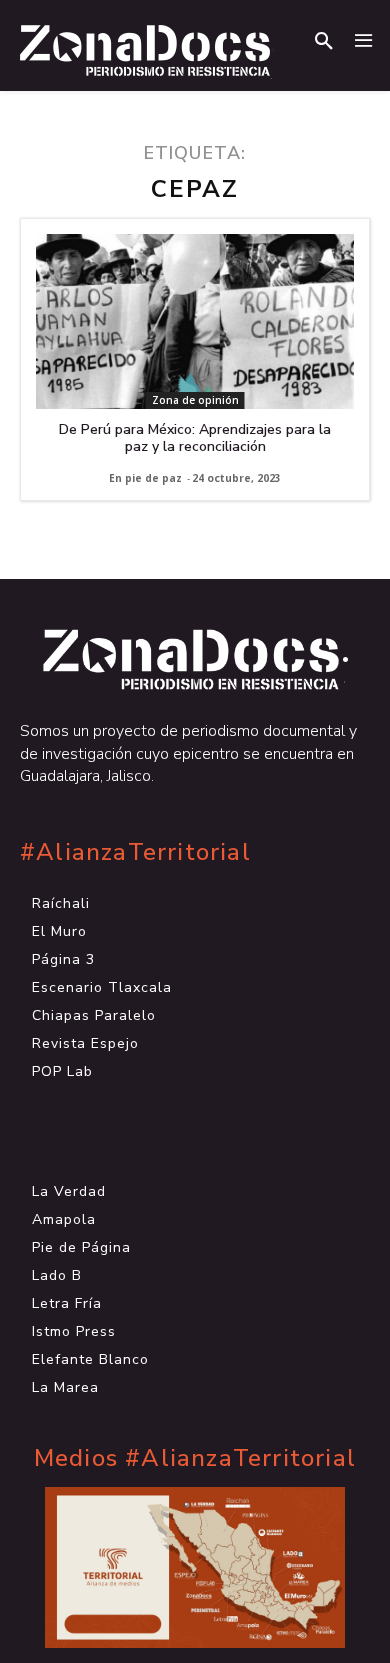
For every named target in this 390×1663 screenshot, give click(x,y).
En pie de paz (145, 478)
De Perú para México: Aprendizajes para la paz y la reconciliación (195, 438)
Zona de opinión (195, 400)
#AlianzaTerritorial (135, 852)
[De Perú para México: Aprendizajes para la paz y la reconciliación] (195, 321)
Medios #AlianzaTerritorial (195, 1458)
